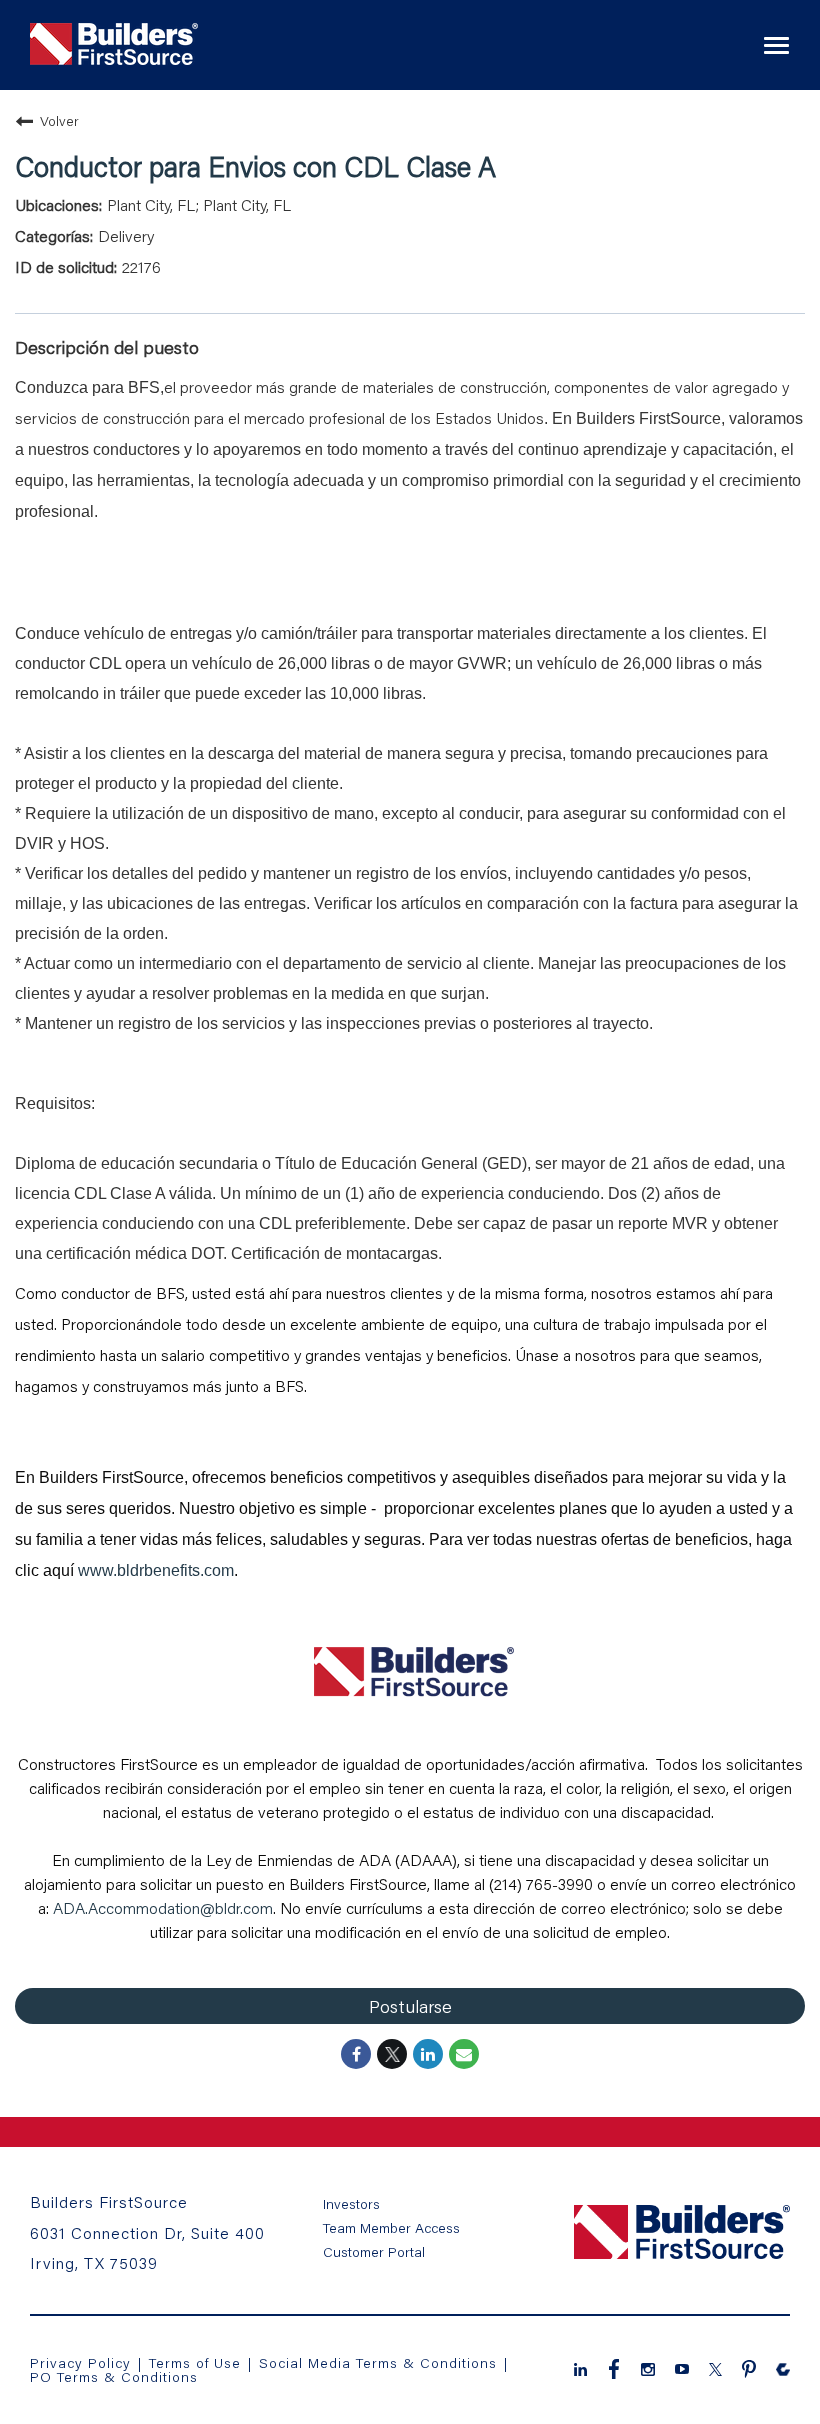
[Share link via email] (464, 2054)
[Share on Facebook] (356, 2054)
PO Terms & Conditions (114, 2376)
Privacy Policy (80, 2362)
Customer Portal (374, 2252)
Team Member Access (391, 2228)
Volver (59, 120)
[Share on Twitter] (392, 2054)
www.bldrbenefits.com (156, 1570)
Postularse (410, 2006)
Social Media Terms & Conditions (378, 2362)
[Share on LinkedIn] (428, 2054)
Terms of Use (197, 2362)
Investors (351, 2204)
